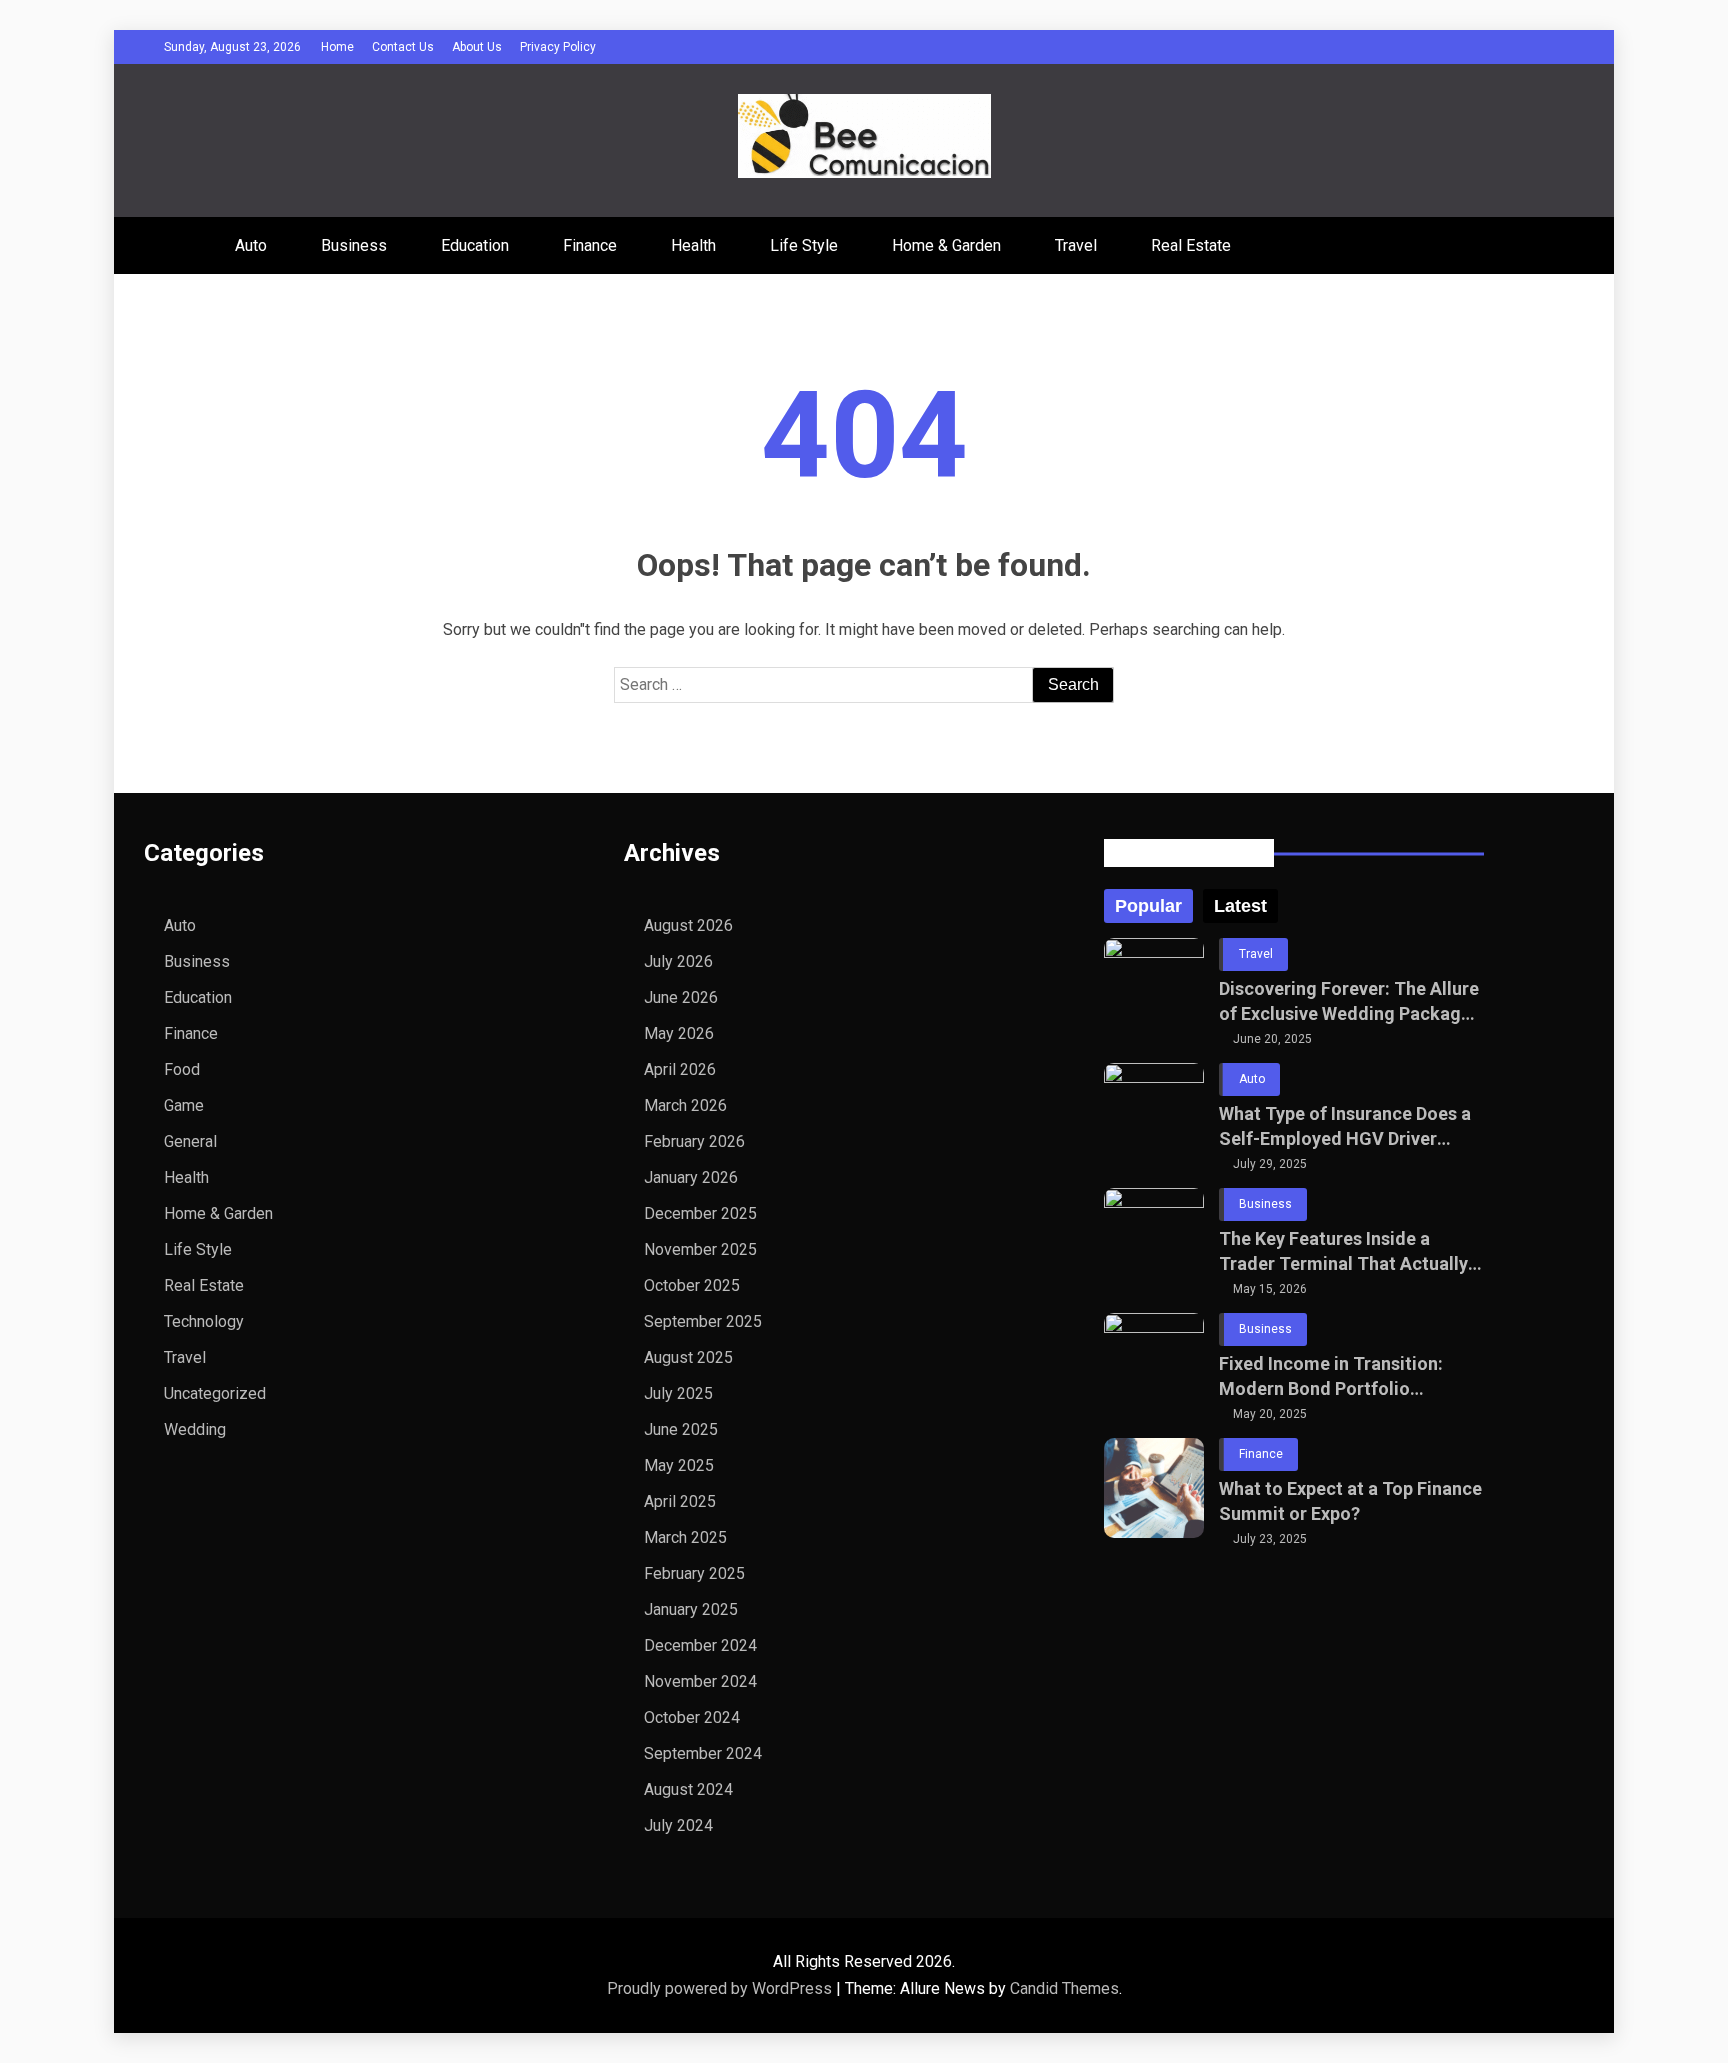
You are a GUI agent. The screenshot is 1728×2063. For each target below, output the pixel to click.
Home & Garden (946, 245)
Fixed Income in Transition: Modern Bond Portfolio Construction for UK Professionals (1331, 1377)
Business (354, 245)
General (190, 1141)
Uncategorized (215, 1393)
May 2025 (679, 1465)
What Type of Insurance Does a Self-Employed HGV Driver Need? (1345, 1127)
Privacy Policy (558, 47)
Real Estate (1191, 245)
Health (693, 245)
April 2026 (680, 1069)
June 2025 (681, 1429)
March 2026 (685, 1105)
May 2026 (679, 1033)
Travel (1076, 245)
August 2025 (688, 1357)
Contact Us (403, 47)
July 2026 (678, 961)
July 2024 (678, 1825)
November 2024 (700, 1681)
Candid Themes (1064, 1988)
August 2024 (688, 1789)
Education (475, 245)
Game (184, 1105)
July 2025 (678, 1393)
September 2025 (703, 1321)
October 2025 (692, 1285)
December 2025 (700, 1213)
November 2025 (700, 1249)
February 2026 (694, 1141)
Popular (1148, 906)
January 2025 (691, 1609)
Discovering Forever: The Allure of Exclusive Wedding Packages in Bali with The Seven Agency (1349, 1002)
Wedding (195, 1429)
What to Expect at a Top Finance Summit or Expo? (1350, 1501)
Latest (1240, 906)
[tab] (1148, 906)
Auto (251, 245)
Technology (204, 1321)
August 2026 (688, 925)
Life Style (804, 245)
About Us (477, 47)
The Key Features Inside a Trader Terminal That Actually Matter (1343, 1252)
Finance (590, 245)
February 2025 (694, 1573)
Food (182, 1069)
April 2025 (680, 1501)
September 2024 (703, 1753)
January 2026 (691, 1177)
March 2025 (685, 1537)
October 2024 (692, 1717)
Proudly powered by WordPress (721, 1988)
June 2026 (681, 997)
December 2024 (700, 1645)
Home (337, 47)
